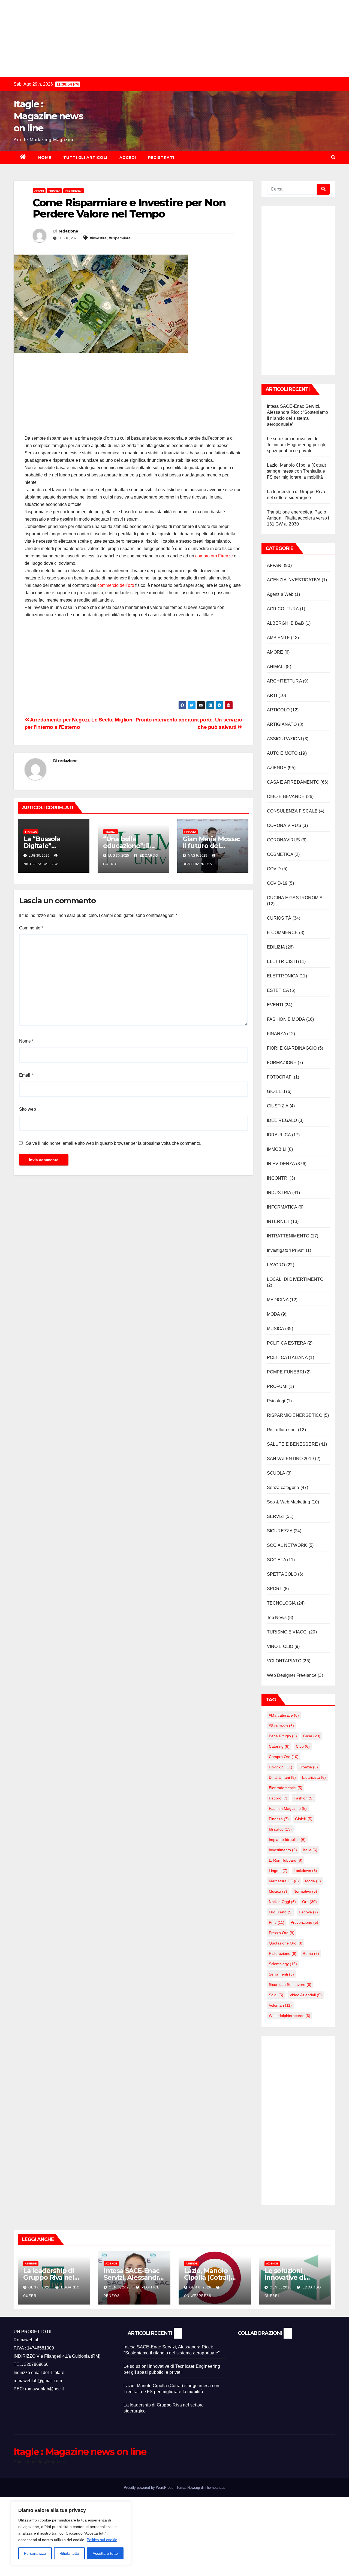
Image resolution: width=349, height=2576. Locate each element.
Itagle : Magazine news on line (48, 116)
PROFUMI (277, 1386)
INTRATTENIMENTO (288, 1236)
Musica (278, 1891)
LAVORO (276, 1265)
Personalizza (35, 2553)
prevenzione (304, 1922)
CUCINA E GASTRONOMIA (295, 898)
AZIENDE (277, 768)
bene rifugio (283, 1736)
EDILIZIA (276, 947)
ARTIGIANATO (282, 724)
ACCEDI (128, 158)
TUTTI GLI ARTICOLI (85, 158)
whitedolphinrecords (290, 2016)
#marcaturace (284, 1715)
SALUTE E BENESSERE (293, 1444)
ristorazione (283, 1953)
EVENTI (275, 1005)
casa (312, 1736)
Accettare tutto (105, 2553)
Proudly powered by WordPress (149, 2488)
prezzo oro (282, 1933)
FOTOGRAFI (280, 1077)
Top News (277, 1618)
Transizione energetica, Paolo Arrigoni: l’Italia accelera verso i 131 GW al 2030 (298, 518)
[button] (333, 157)
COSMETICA (280, 854)
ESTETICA (278, 990)
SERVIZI (276, 1516)
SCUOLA (276, 1473)
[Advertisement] (164, 38)
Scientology (283, 1964)
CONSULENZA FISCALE (292, 811)
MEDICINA (278, 1300)
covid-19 (281, 1767)
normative (305, 1891)
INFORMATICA (282, 1207)
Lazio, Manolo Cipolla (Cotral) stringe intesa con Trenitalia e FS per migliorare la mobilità (297, 471)
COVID (274, 869)
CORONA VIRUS (284, 825)
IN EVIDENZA (74, 191)
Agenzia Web (280, 594)
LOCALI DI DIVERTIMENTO (295, 1279)
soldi (276, 1995)
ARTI (272, 695)
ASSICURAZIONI (285, 739)
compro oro (284, 1757)
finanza (279, 1819)
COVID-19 (277, 883)
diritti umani (282, 1777)
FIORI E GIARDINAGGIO (292, 1048)
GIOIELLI (276, 1091)
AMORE (275, 652)
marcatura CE (284, 1881)
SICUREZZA (280, 1531)
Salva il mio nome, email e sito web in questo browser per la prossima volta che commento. (114, 1143)
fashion (304, 1798)
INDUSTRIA (279, 1193)
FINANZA (54, 191)
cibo (303, 1746)
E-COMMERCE (282, 933)
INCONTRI (278, 1178)
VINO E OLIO (280, 1646)
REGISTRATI (161, 158)
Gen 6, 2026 (39, 2287)
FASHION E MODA (286, 1019)
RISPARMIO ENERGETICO (295, 1415)
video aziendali (306, 1995)
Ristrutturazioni (282, 1430)
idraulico (280, 1829)
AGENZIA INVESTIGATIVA (294, 580)
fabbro (278, 1798)
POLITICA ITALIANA (287, 1358)
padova (308, 1912)
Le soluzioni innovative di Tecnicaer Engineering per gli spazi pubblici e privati (296, 445)
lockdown (305, 1871)
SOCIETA (276, 1560)
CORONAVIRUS (284, 840)
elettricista (314, 1777)
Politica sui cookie (102, 2540)
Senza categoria (283, 1488)
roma (311, 1953)
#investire (98, 238)
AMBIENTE (279, 638)
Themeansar (214, 2488)
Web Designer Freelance (292, 1675)
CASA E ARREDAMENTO (293, 782)
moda (313, 1881)
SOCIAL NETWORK (287, 1545)
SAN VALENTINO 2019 (291, 1459)
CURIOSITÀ (279, 918)
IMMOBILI (277, 1149)
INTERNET (278, 1221)
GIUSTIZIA (278, 1106)
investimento (283, 1850)
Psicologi (276, 1401)
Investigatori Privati (286, 1250)
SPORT (275, 1589)
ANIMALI (276, 667)
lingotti (278, 1871)
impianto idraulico (287, 1840)
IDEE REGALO (282, 1120)
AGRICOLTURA (283, 609)
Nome (26, 1041)
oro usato (281, 1912)
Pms (277, 1922)
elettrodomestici (286, 1788)
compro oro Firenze (214, 556)
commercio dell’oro (116, 585)
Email (26, 1075)
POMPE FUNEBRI (286, 1372)
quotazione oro (286, 1943)
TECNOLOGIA (281, 1603)
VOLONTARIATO (284, 1661)
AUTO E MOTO (282, 753)
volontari (280, 2005)
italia (310, 1850)
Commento (31, 928)
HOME (45, 158)
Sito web (28, 1109)
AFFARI (39, 191)
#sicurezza (281, 1726)
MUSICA (276, 1329)
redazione (68, 231)
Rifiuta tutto (69, 2553)
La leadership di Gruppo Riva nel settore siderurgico (54, 2277)
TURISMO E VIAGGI (287, 1632)
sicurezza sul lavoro (290, 1985)
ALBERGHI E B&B (286, 623)
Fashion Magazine (288, 1808)
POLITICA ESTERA (287, 1343)
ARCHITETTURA (284, 681)
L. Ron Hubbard (286, 1860)
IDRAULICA (279, 1135)
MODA (273, 1314)
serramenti (281, 1974)
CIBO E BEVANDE (286, 797)
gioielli (304, 1819)
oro (309, 1902)
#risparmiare (120, 238)
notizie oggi (282, 1902)
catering (279, 1746)
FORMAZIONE (282, 1063)
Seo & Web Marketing (289, 1502)
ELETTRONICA (283, 976)
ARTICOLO (278, 710)
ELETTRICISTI (282, 961)
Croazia (308, 1767)
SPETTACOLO (282, 1574)
